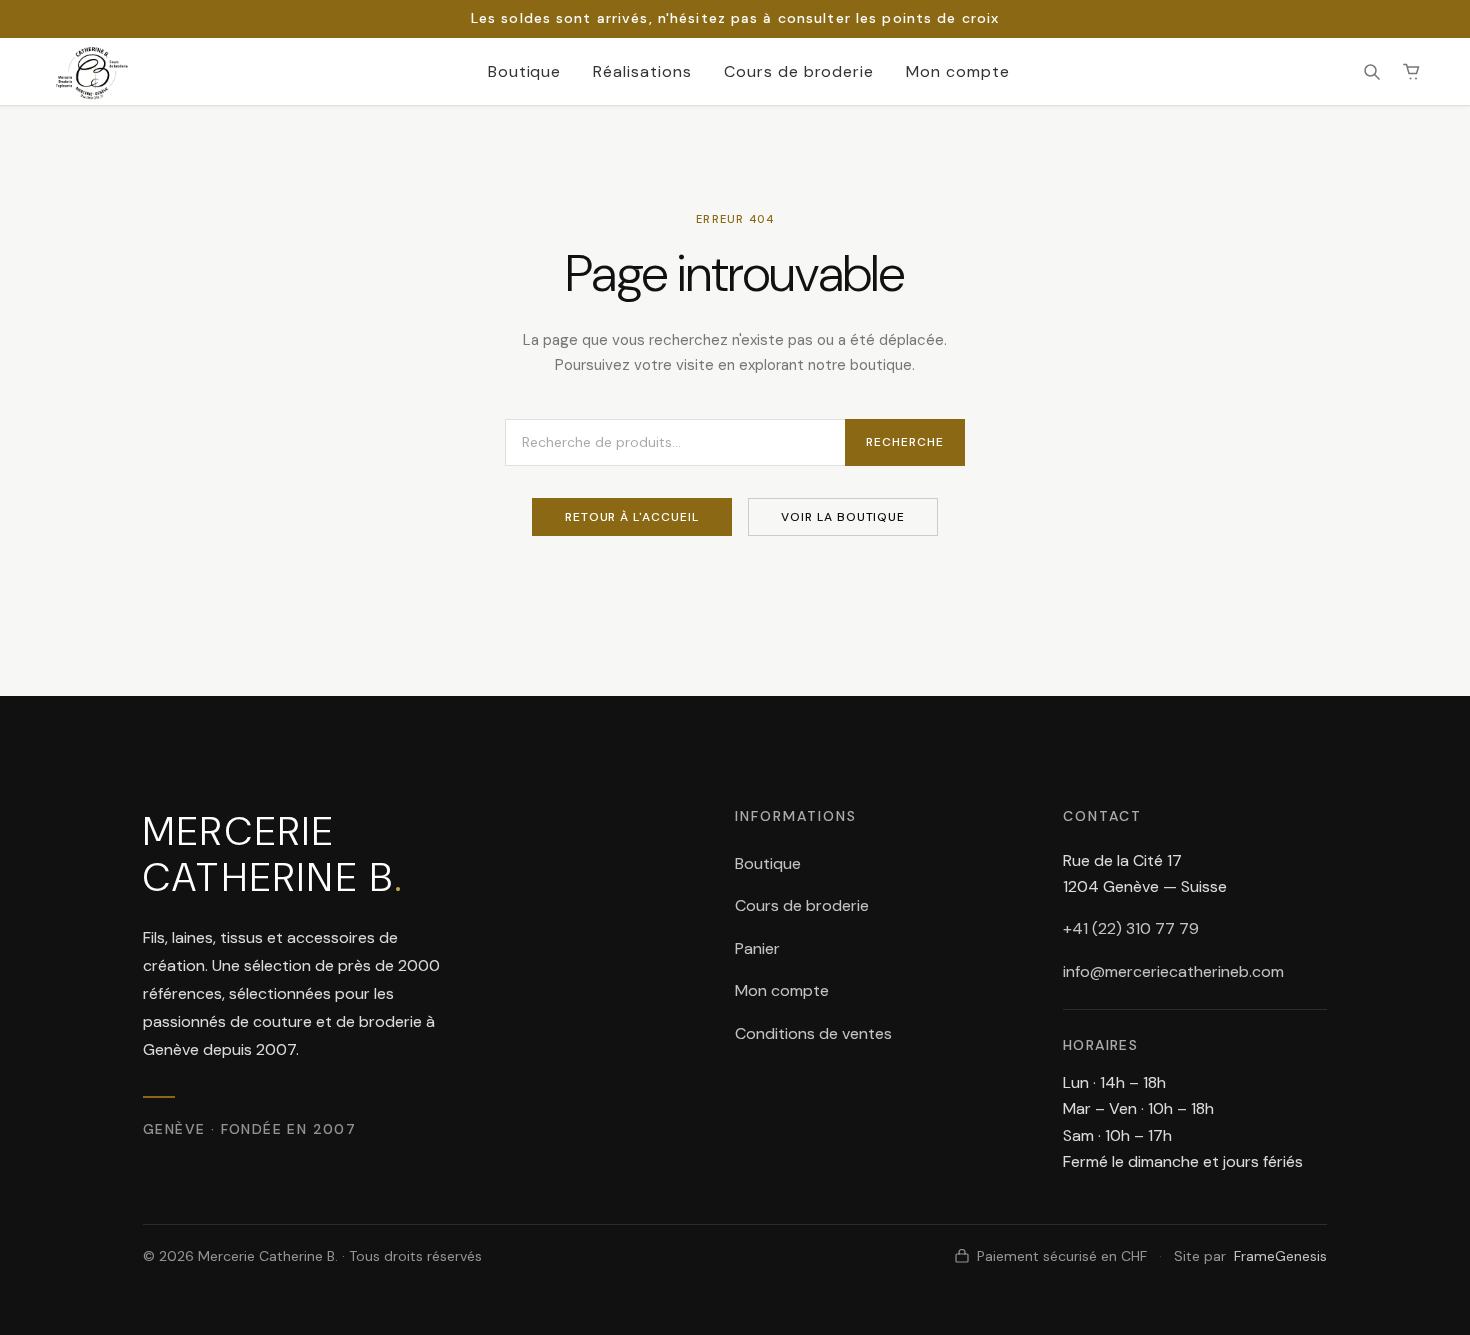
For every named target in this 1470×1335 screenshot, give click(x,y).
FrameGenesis (1280, 1256)
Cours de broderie (799, 71)
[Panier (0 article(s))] (1412, 72)
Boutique (525, 71)
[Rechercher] (1372, 72)
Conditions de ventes (813, 1033)
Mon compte (958, 71)
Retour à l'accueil (632, 517)
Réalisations (642, 71)
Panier (757, 948)
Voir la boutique (843, 517)
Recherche (905, 442)
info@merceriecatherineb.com (1173, 971)
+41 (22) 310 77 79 (1131, 928)
